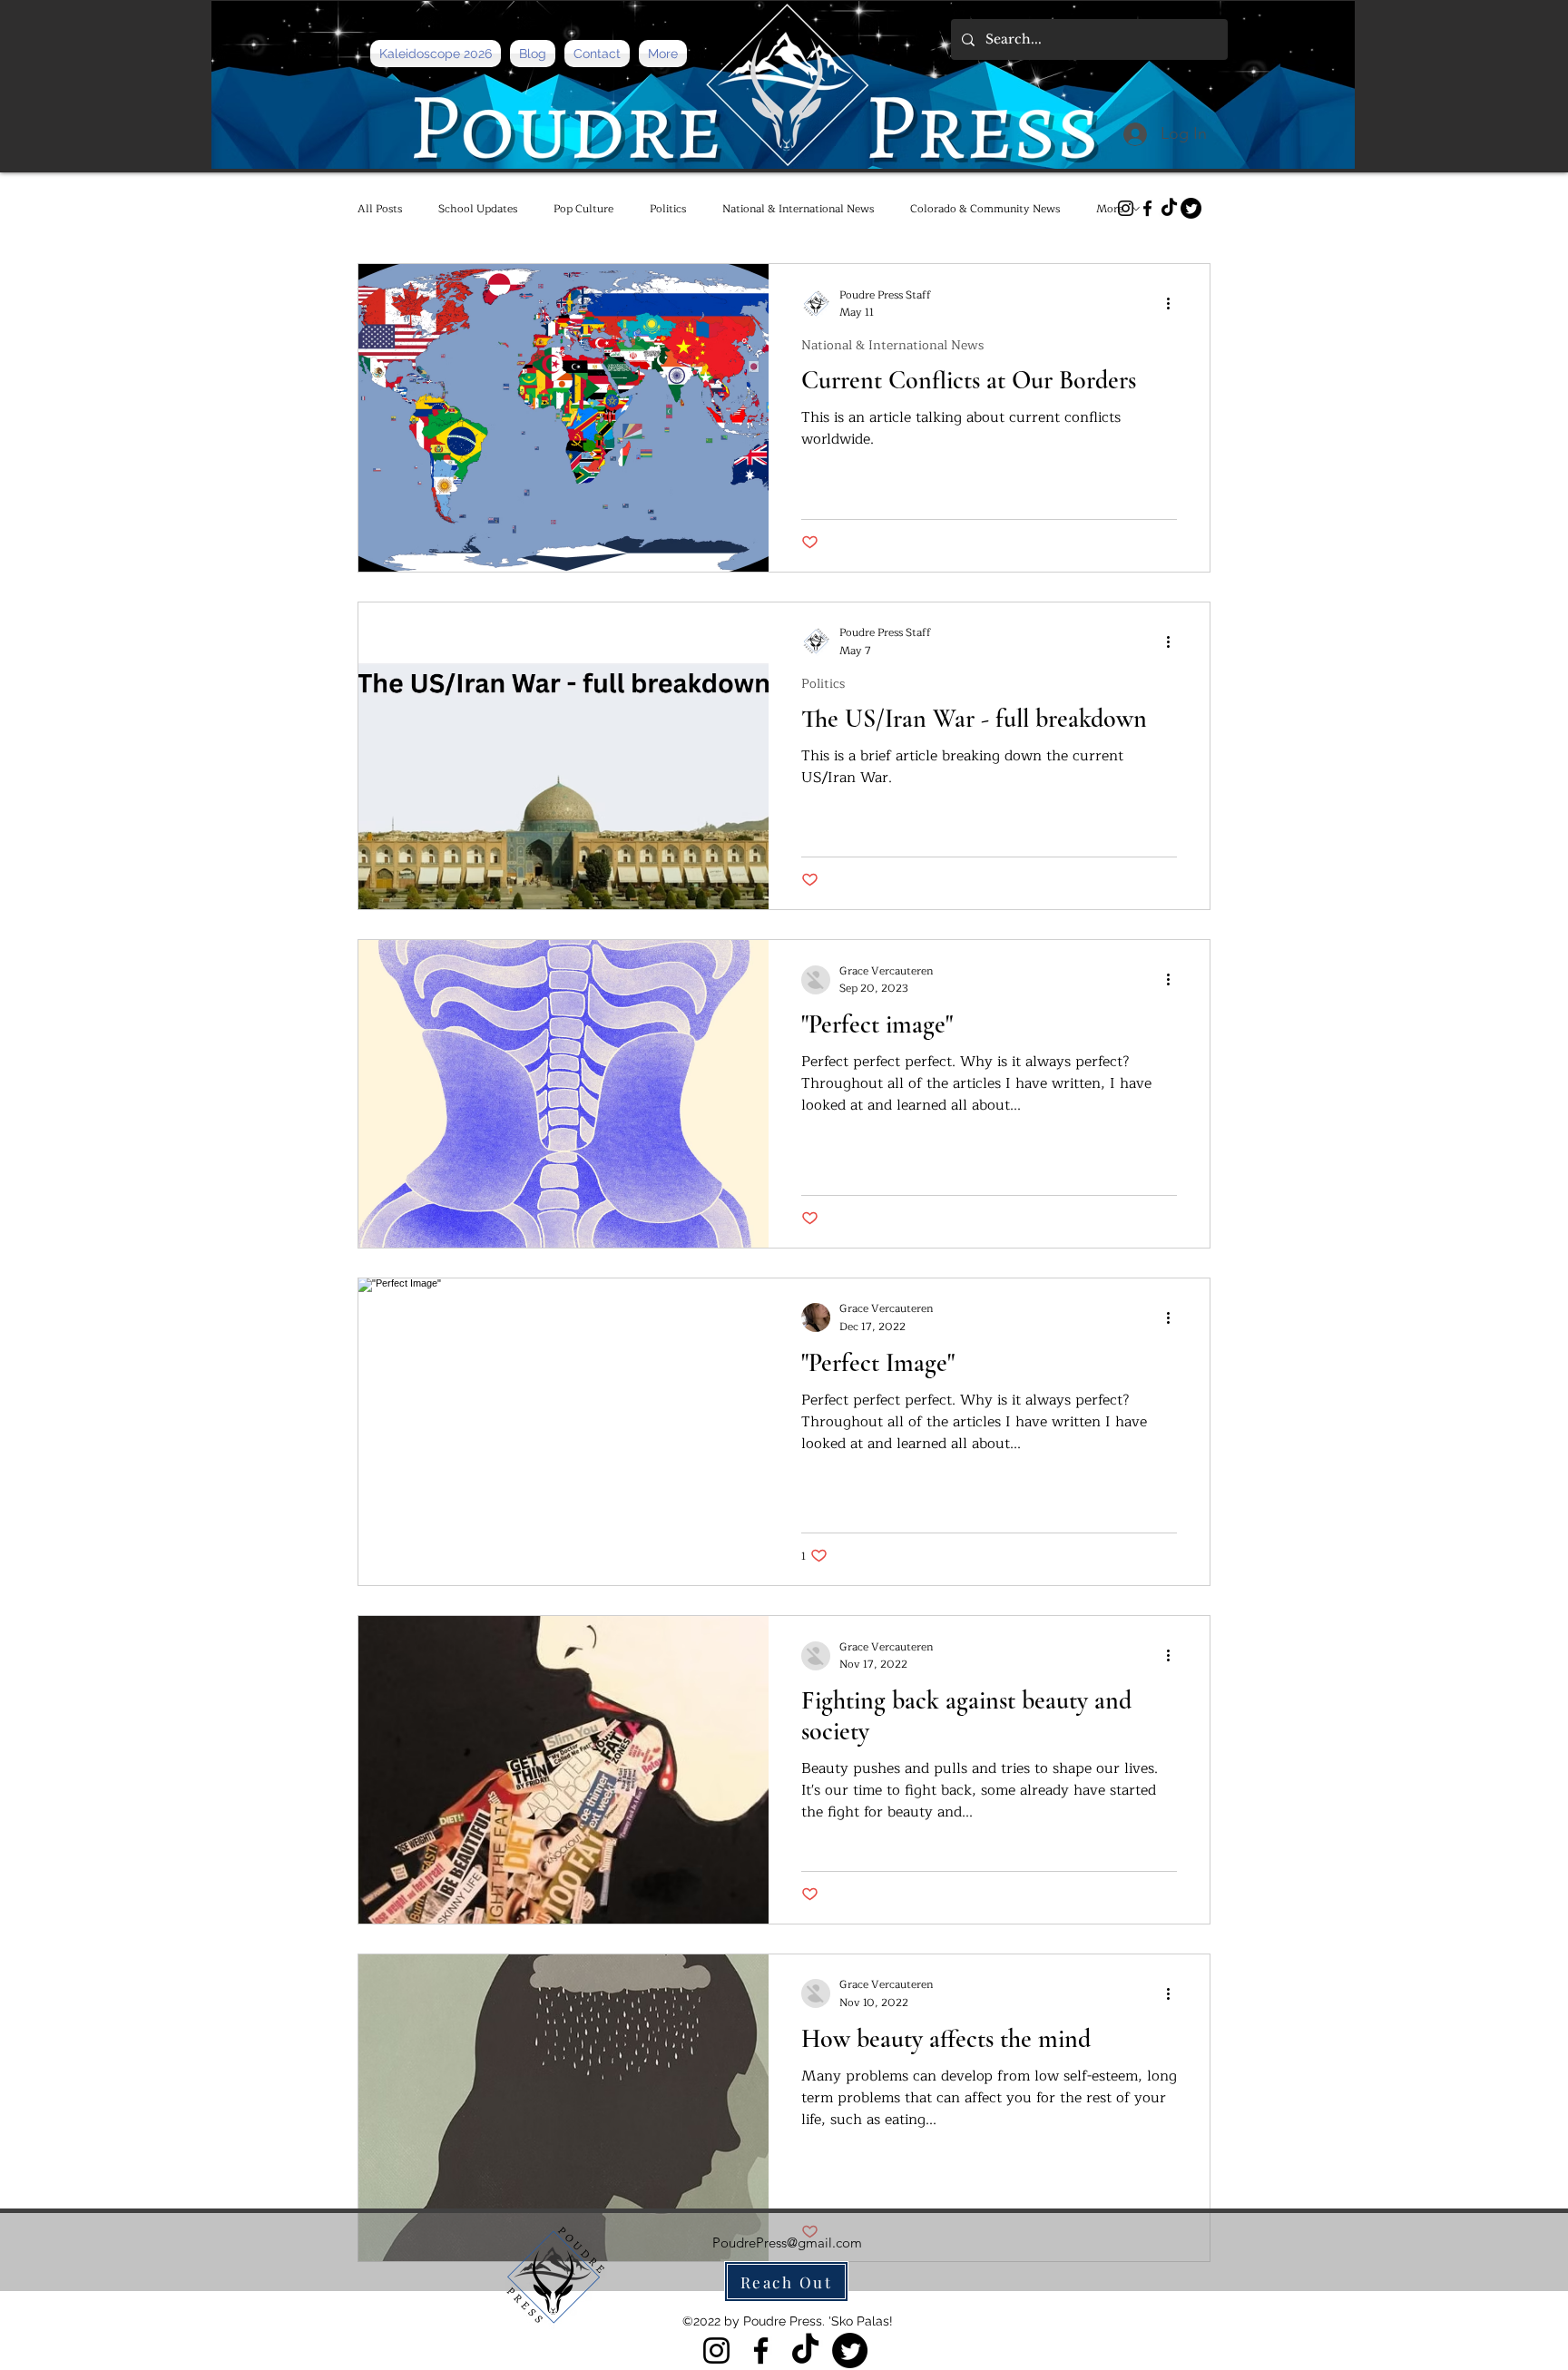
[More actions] (1174, 304)
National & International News (798, 209)
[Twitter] (1191, 208)
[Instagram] (1126, 208)
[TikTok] (1169, 208)
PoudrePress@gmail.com (787, 2243)
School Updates (478, 209)
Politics (668, 209)
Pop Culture (583, 209)
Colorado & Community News (985, 209)
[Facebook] (1147, 208)
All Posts (380, 209)
